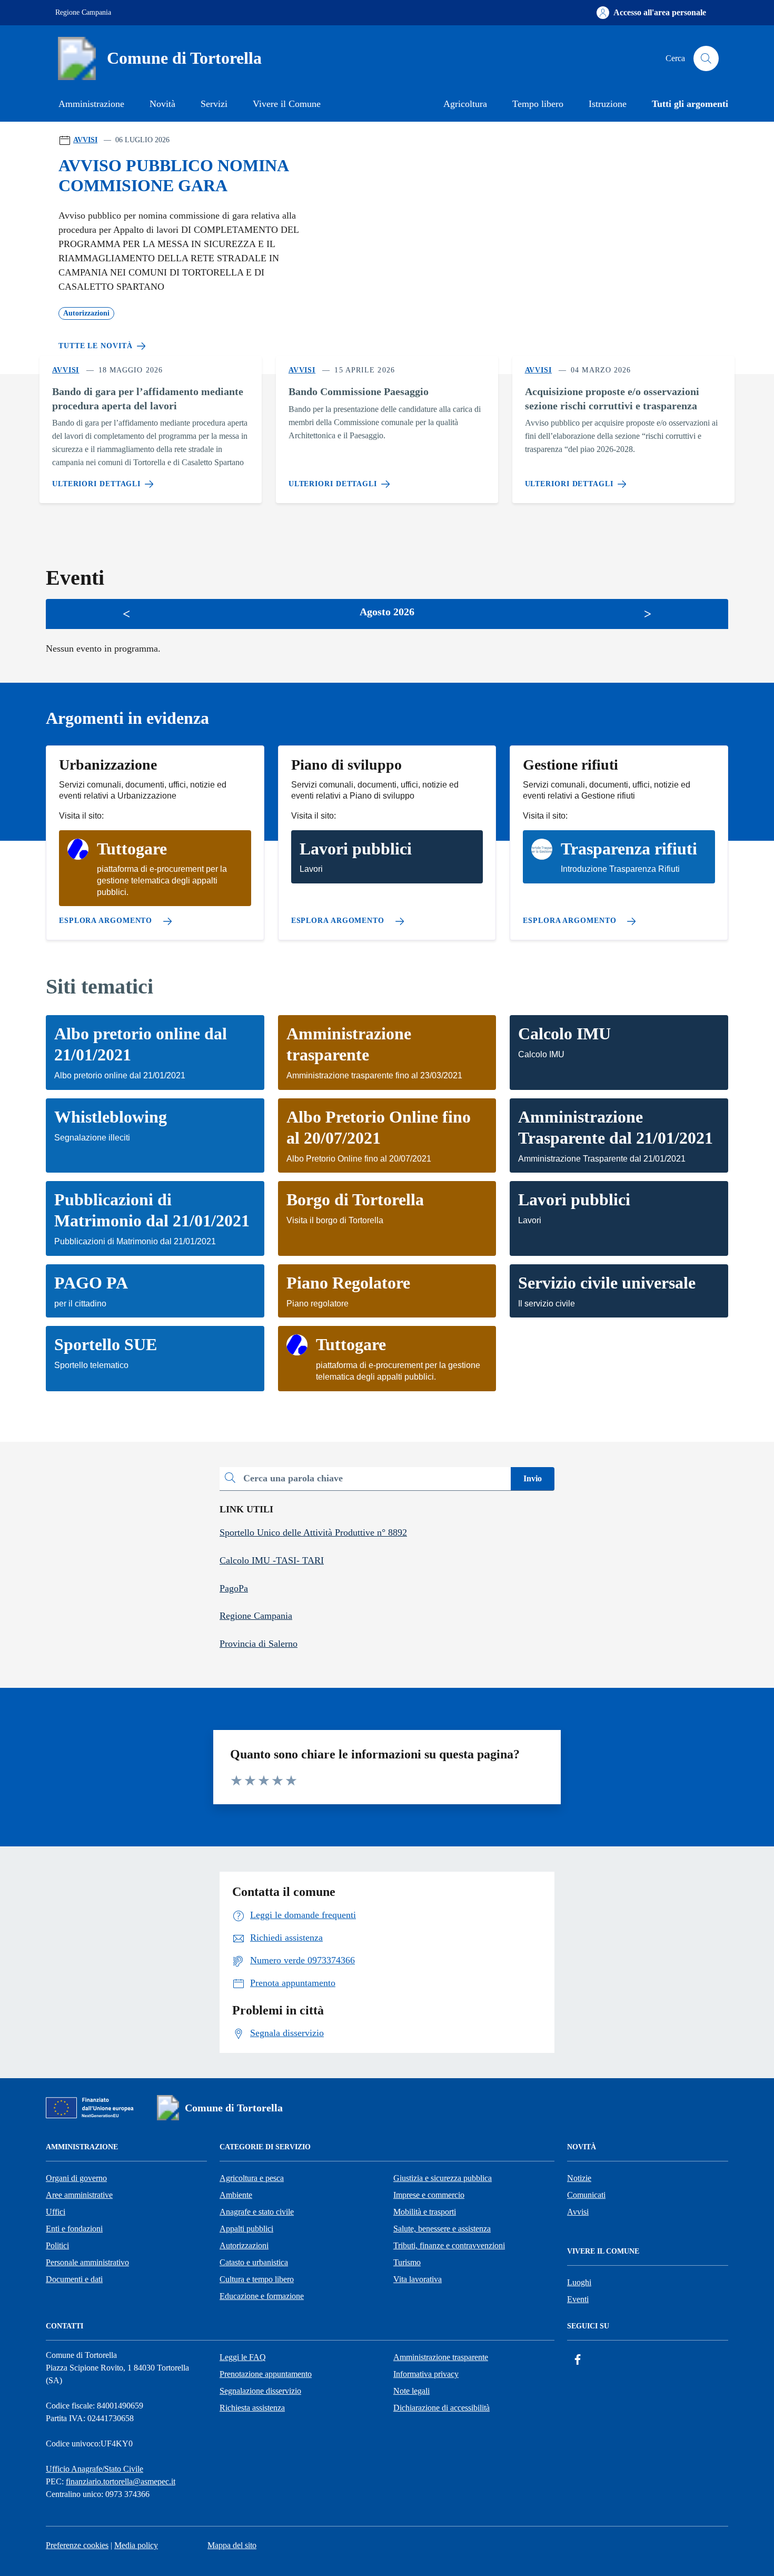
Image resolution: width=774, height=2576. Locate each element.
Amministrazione (91, 104)
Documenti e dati (74, 2279)
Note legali (411, 2391)
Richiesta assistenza (252, 2408)
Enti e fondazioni (74, 2229)
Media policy (136, 2545)
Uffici (56, 2212)
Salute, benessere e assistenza (442, 2229)
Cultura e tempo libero (257, 2279)
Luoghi (579, 2282)
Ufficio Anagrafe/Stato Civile (95, 2469)
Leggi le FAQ (243, 2357)
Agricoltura (465, 104)
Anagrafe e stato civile (257, 2212)
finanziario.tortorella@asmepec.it (121, 2481)
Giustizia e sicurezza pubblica (443, 2178)
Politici (57, 2245)
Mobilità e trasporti (425, 2212)
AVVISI (85, 140)
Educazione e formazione (262, 2296)
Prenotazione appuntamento (266, 2374)
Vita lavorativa (418, 2279)
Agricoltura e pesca (252, 2178)
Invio (533, 1478)
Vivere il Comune (287, 104)
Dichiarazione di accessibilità (441, 2408)
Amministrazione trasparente (441, 2357)
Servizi (214, 104)
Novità (162, 104)
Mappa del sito (232, 2545)
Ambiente (236, 2195)
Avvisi (578, 2212)
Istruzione (608, 104)
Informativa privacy (426, 2374)
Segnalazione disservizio (260, 2391)
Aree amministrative (79, 2195)
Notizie (579, 2178)
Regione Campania (83, 12)
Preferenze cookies (77, 2545)
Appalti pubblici (246, 2229)
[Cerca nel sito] (706, 58)
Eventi (578, 2299)
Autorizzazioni (244, 2245)
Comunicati (586, 2195)
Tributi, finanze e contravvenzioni (449, 2245)
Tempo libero (538, 104)
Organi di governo (76, 2178)
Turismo (407, 2262)
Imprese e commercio (429, 2195)
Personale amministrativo (87, 2262)
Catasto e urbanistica (254, 2262)
